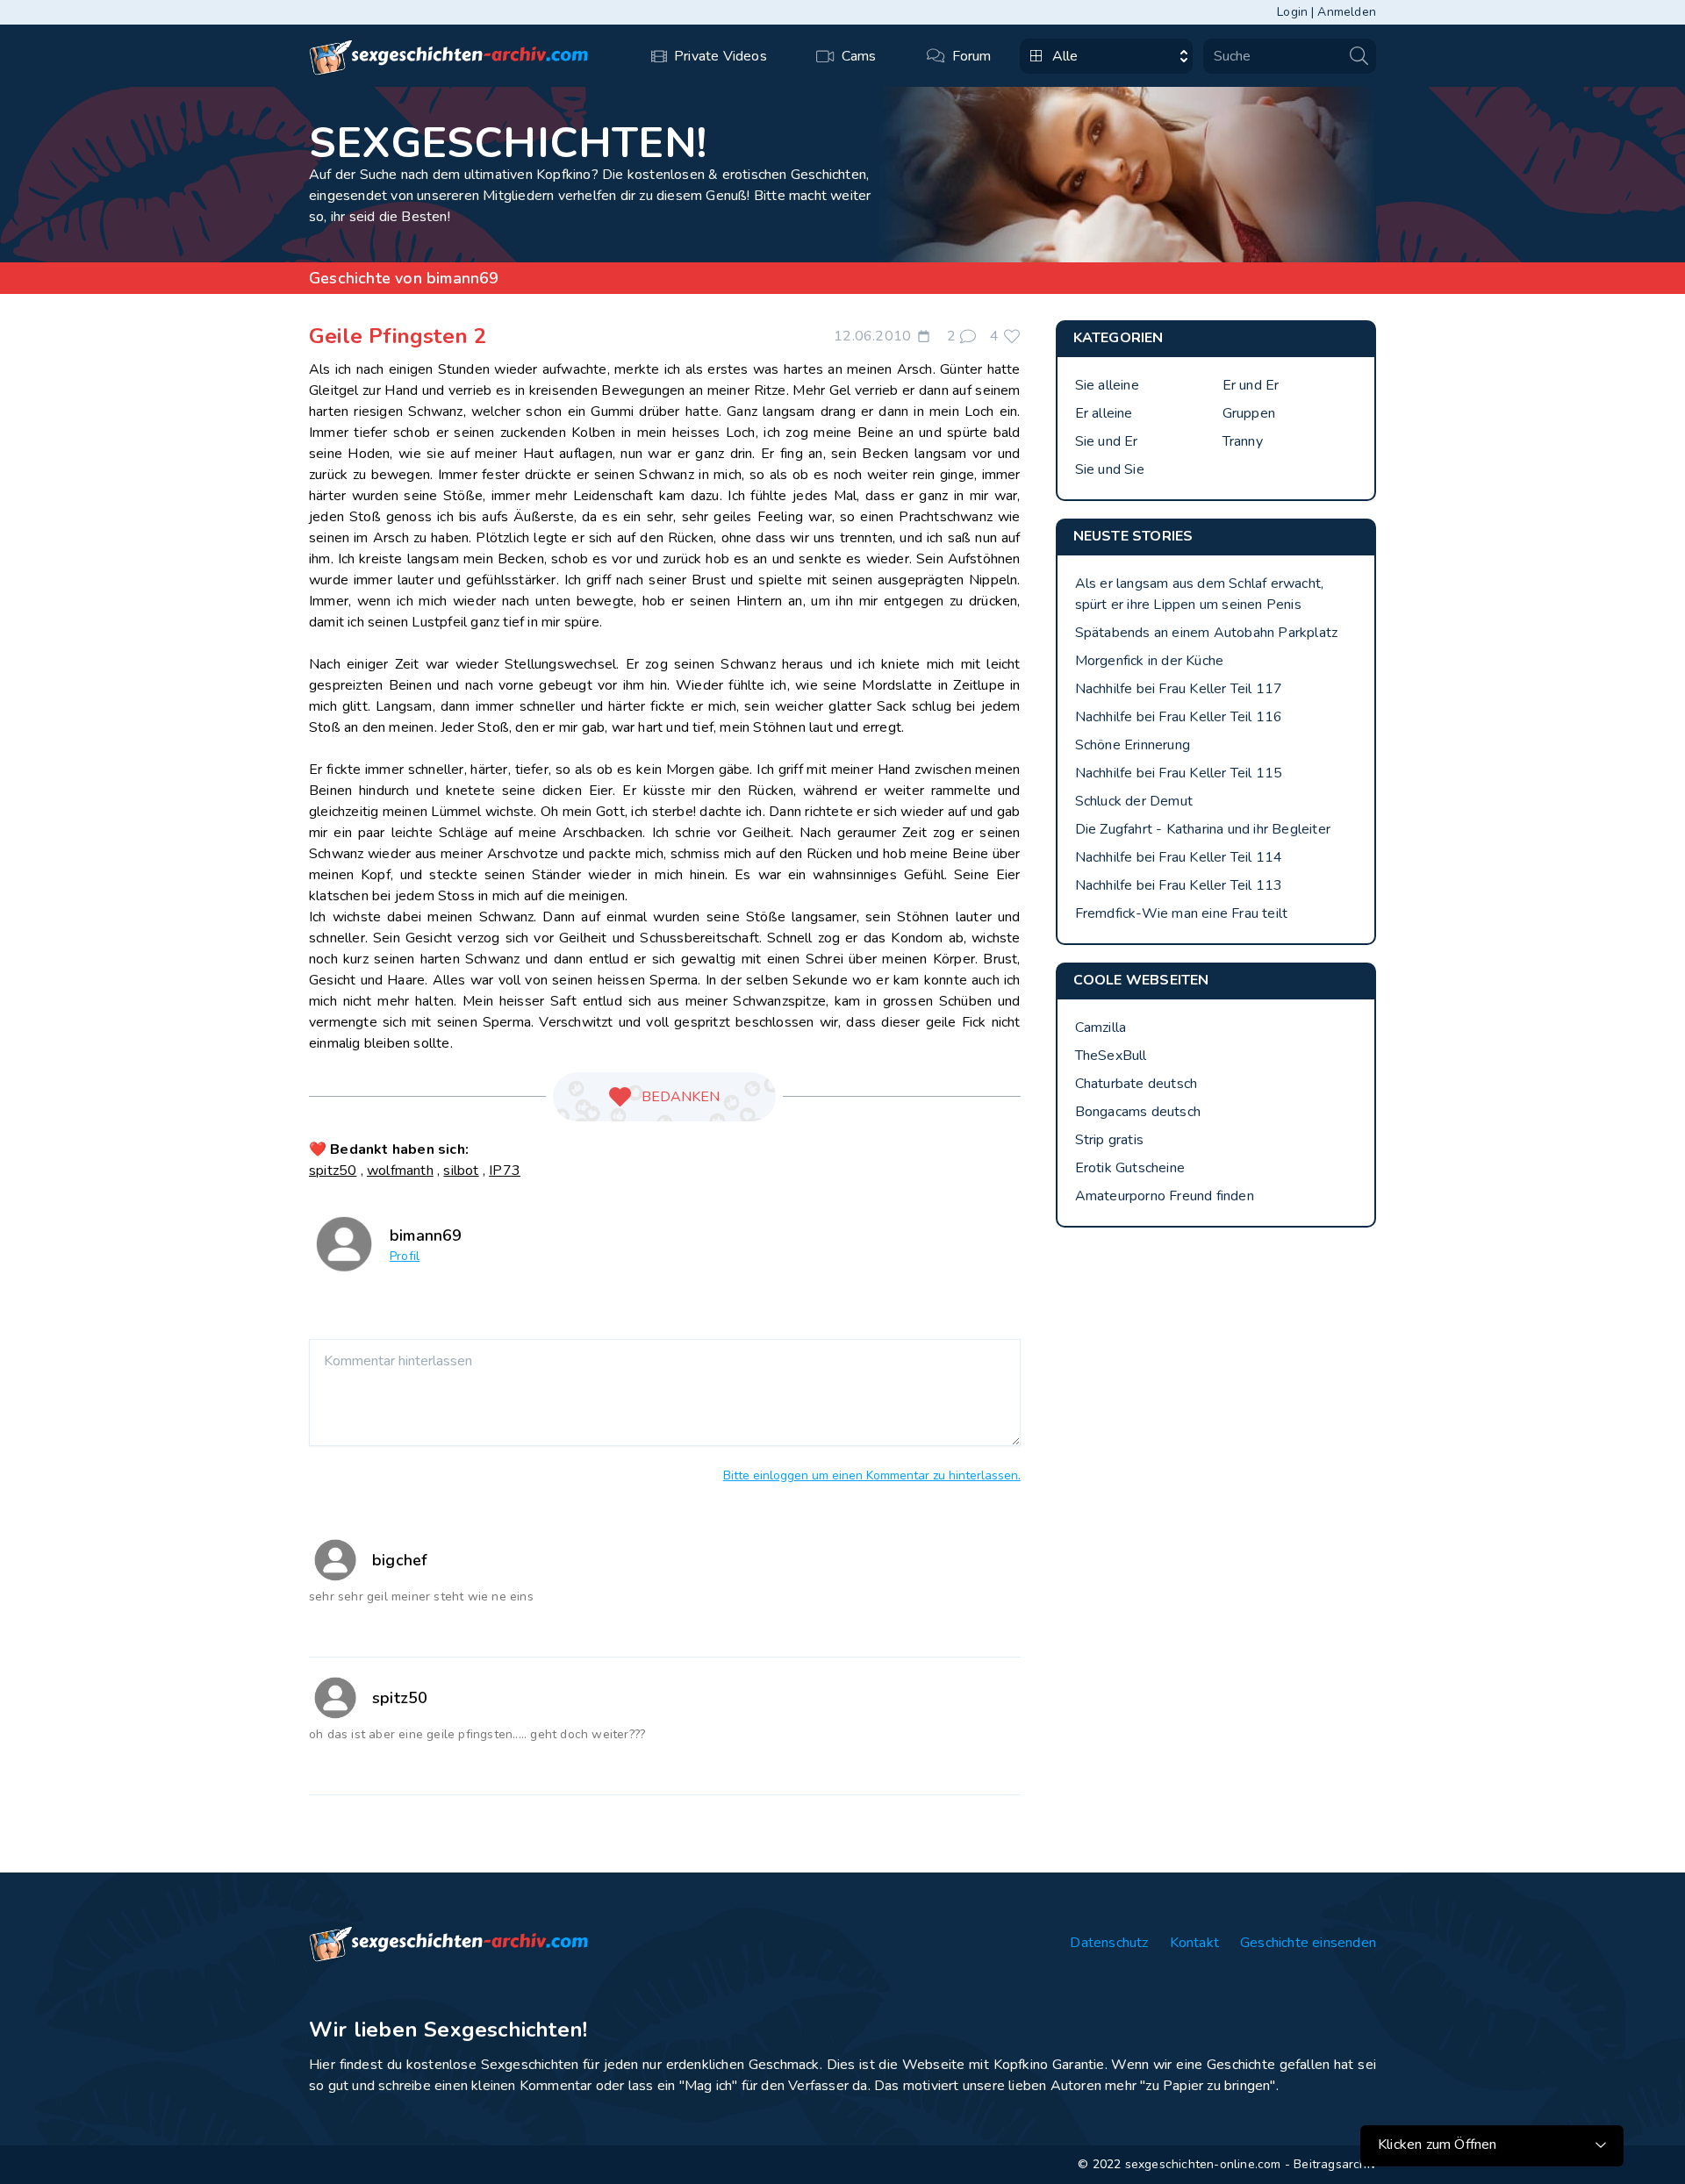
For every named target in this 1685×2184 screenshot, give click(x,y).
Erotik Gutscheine (1130, 1168)
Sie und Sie (1110, 469)
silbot (461, 1171)
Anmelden (1347, 12)
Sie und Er (1107, 441)
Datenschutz (1109, 1943)
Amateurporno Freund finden (1165, 1196)
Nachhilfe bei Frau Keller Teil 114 (1179, 857)
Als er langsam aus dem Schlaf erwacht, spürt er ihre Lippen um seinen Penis (1200, 594)
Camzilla (1101, 1028)
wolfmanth (400, 1171)
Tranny (1243, 441)
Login (1292, 12)
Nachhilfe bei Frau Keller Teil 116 (1179, 717)
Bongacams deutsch (1138, 1112)
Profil (405, 1256)
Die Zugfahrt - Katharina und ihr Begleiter (1203, 829)
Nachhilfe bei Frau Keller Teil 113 (1179, 885)
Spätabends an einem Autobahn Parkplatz (1207, 633)
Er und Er (1251, 385)
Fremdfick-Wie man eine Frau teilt (1182, 913)
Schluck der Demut (1134, 801)
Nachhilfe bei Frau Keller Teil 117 (1179, 689)
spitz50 (333, 1171)
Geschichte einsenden (1308, 1943)
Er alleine (1104, 413)
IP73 (505, 1171)
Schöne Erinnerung (1133, 745)
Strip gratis (1109, 1140)
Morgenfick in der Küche (1150, 661)
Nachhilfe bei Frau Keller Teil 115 (1179, 773)
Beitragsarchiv (1335, 2164)
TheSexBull (1111, 1056)
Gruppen (1249, 413)
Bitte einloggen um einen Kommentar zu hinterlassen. (872, 1475)
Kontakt (1194, 1943)
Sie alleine (1107, 385)
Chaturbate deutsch (1136, 1084)
